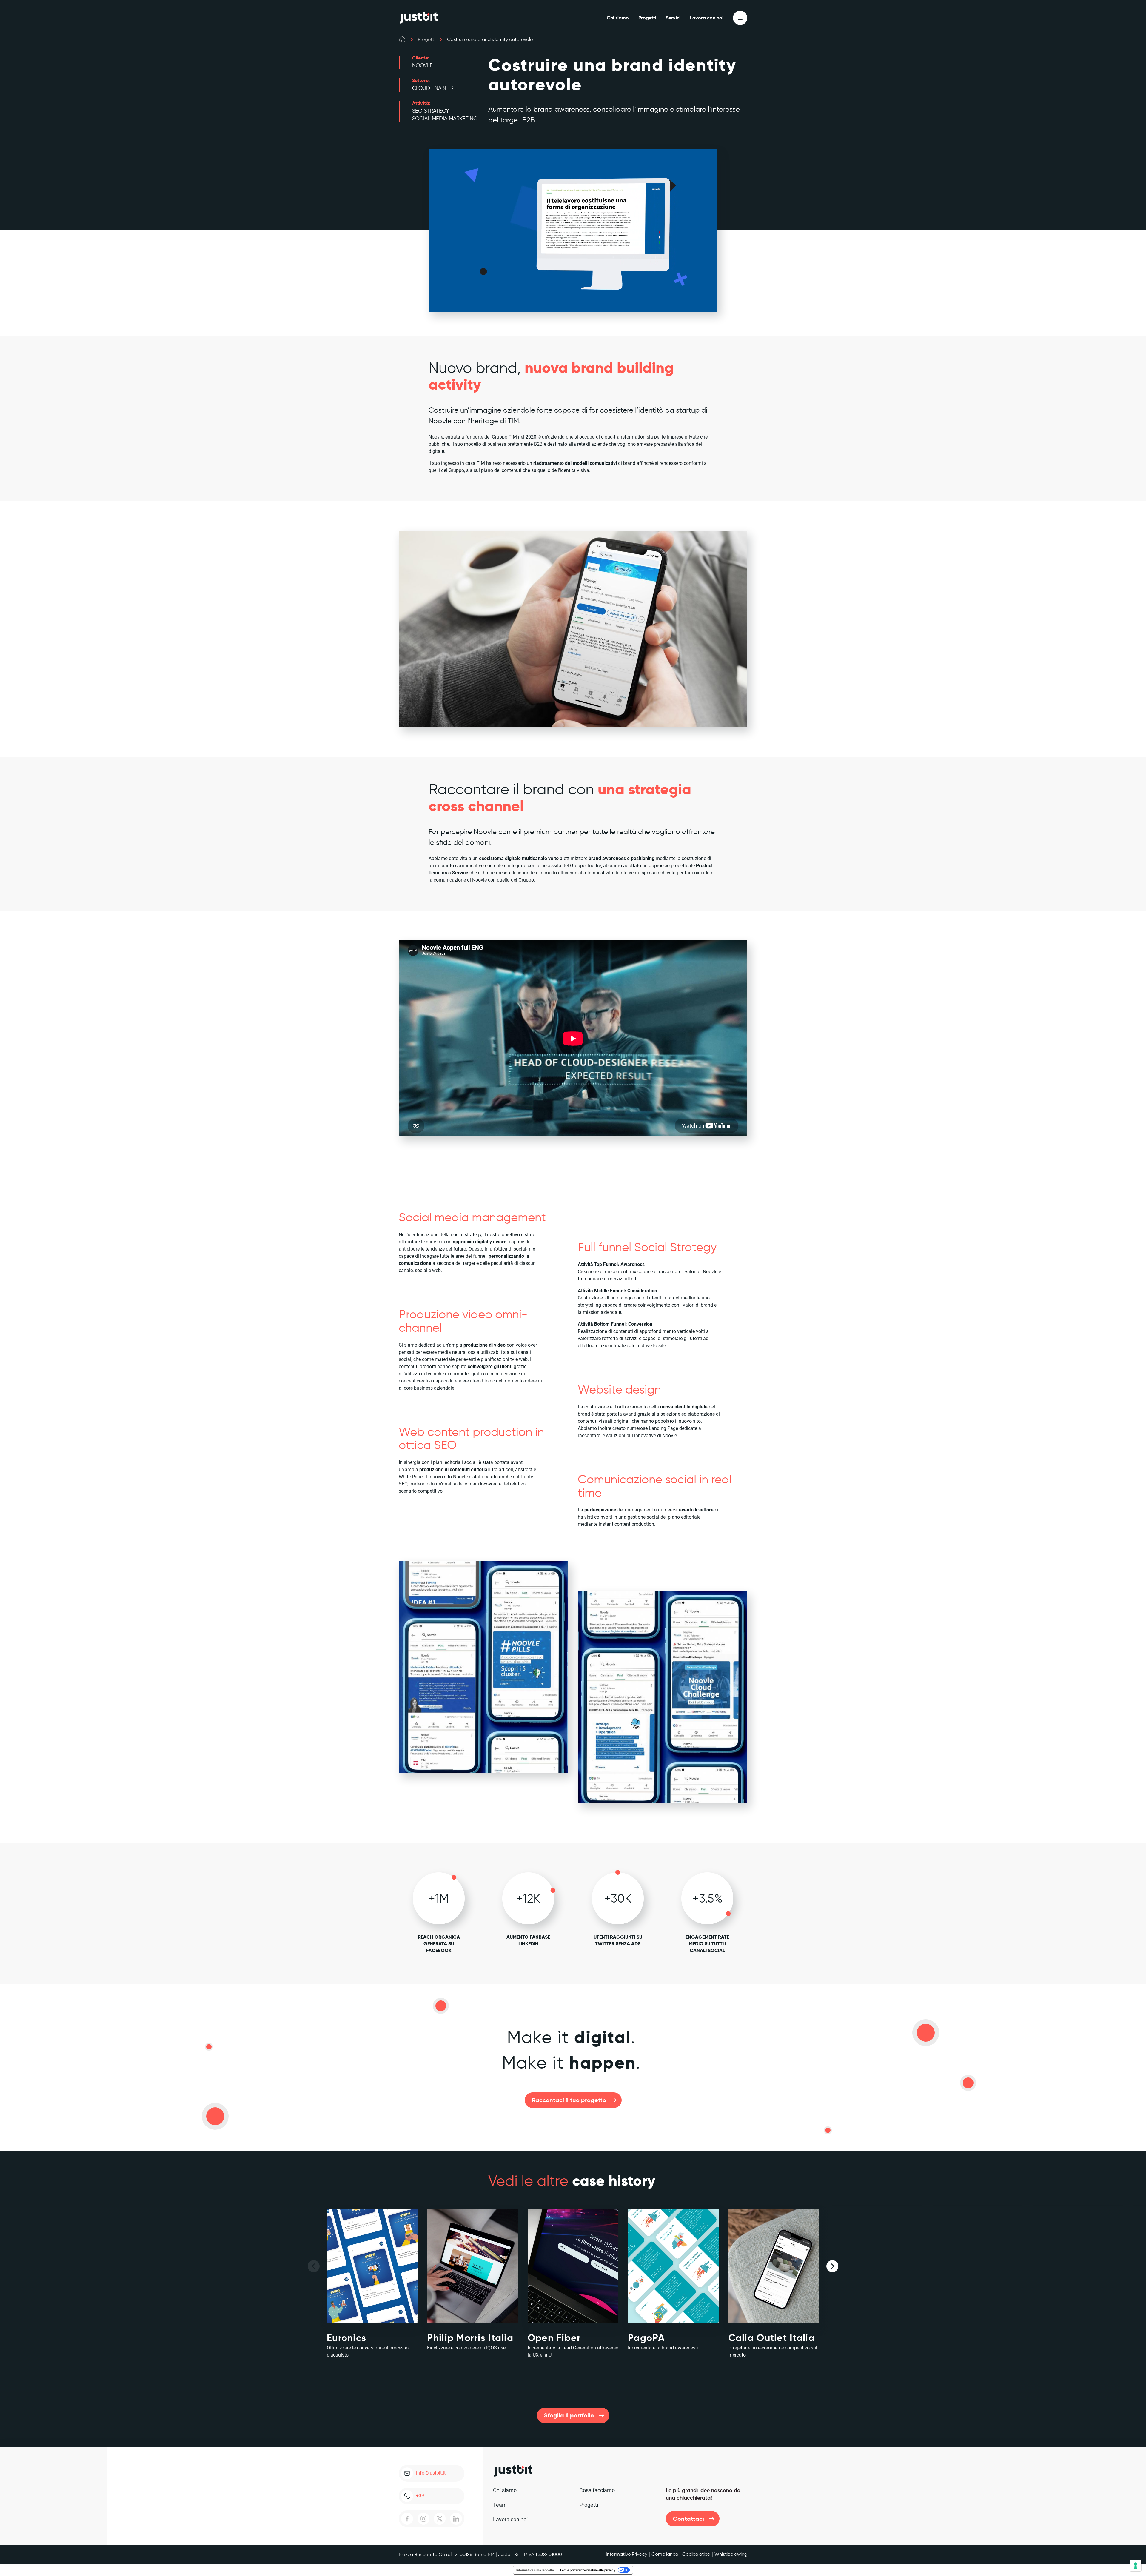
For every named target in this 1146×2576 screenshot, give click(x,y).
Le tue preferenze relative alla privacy (588, 2570)
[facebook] (407, 2519)
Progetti (647, 18)
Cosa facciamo (597, 2490)
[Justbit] (419, 18)
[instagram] (423, 2519)
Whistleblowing (731, 2554)
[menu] (740, 18)
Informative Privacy (627, 2554)
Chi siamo (618, 18)
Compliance (665, 2554)
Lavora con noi (707, 18)
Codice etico (696, 2554)
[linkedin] (456, 2519)
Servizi (673, 18)
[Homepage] (402, 39)
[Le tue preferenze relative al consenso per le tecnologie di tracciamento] (1136, 2566)
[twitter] (440, 2519)
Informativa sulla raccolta (535, 2570)
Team (500, 2505)
